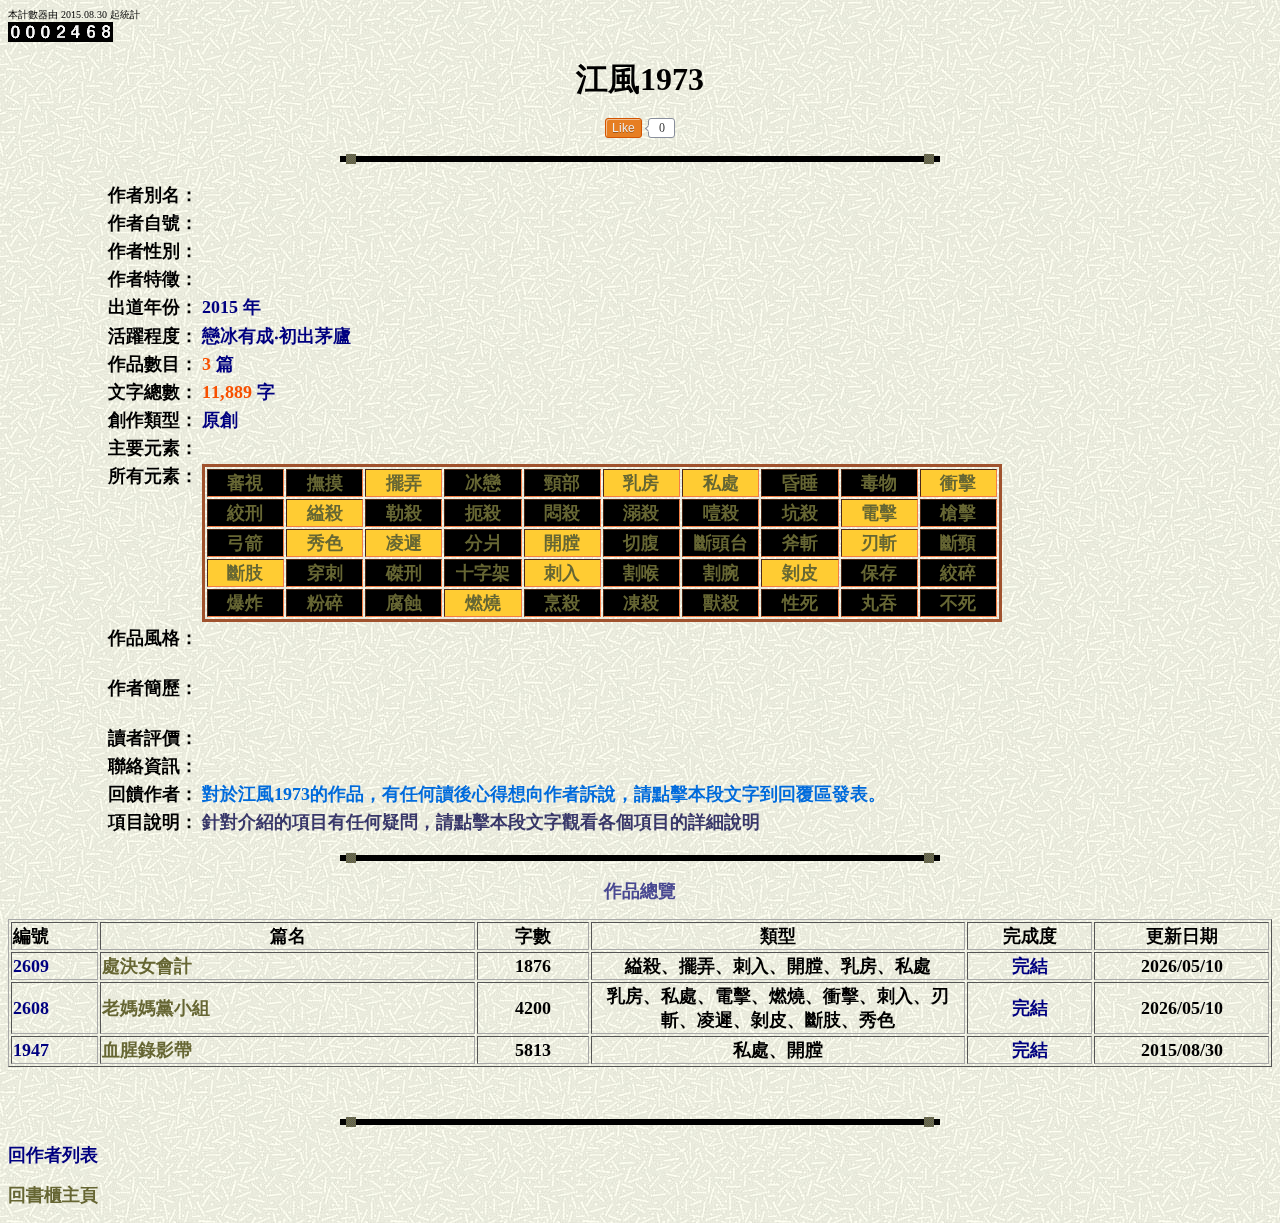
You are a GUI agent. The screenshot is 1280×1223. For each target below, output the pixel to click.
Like (623, 128)
